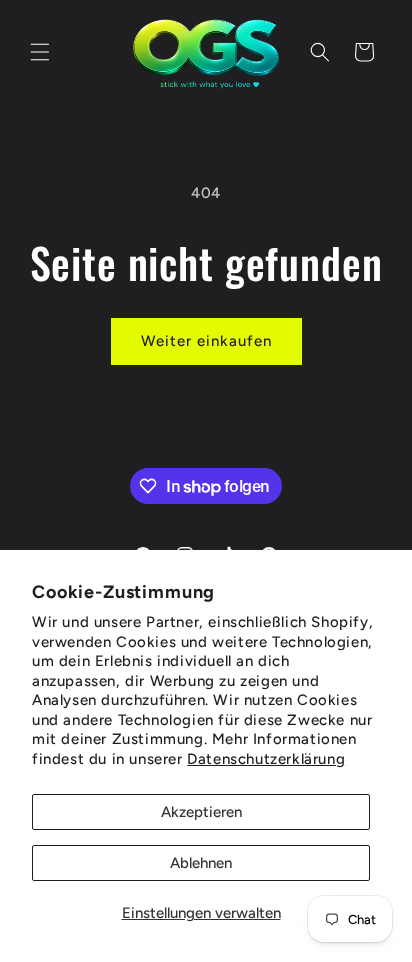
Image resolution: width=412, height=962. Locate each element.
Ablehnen (201, 863)
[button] (40, 52)
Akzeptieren (201, 812)
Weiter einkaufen (206, 341)
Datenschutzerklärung (266, 759)
